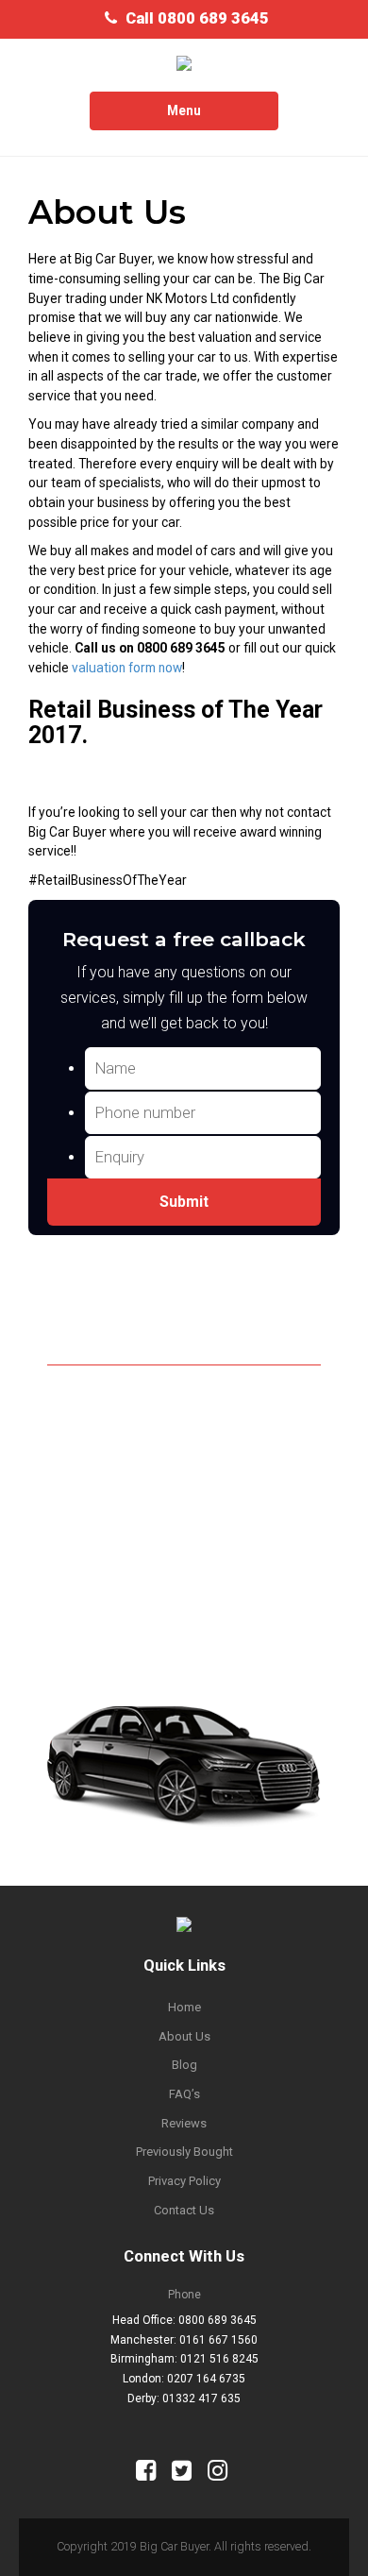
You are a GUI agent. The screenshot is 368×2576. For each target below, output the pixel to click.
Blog (184, 2065)
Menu (199, 116)
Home (184, 2007)
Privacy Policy (184, 2181)
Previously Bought (184, 2152)
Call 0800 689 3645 (197, 18)
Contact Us (184, 2210)
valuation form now (127, 668)
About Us (184, 2036)
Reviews (184, 2123)
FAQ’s (184, 2094)
